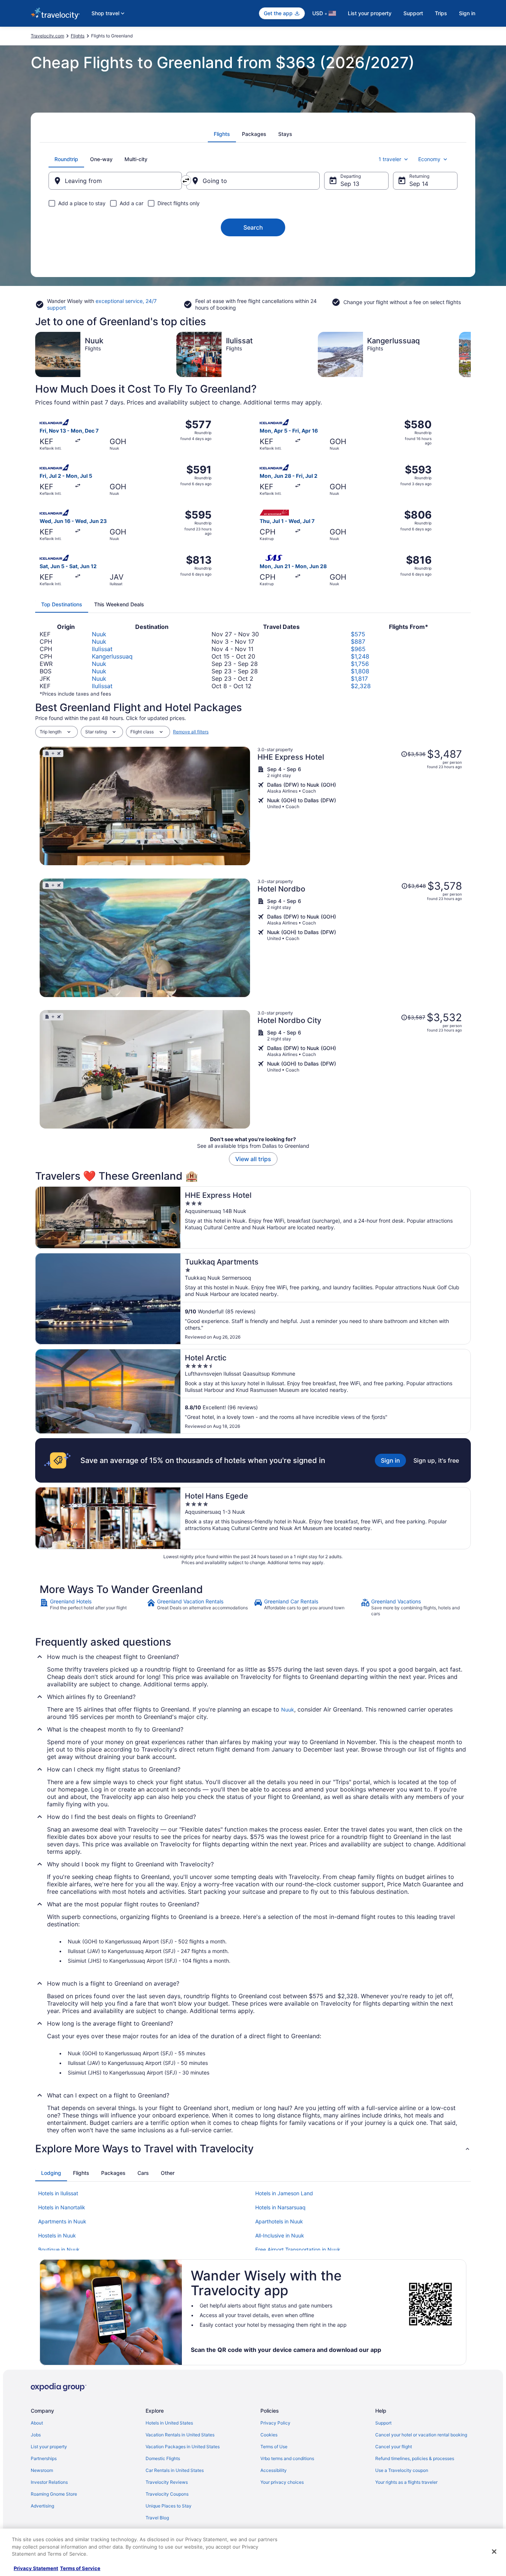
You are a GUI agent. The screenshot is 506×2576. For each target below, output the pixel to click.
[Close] (494, 2552)
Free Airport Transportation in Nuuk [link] (298, 2250)
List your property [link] (49, 2447)
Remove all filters (191, 732)
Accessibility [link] (274, 2470)
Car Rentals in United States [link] (175, 2470)
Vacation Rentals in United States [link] (180, 2435)
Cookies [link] (269, 2435)
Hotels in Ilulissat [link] (58, 2193)
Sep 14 (419, 184)
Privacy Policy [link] (275, 2423)
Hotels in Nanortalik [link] (62, 2207)
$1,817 (359, 679)
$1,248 (360, 656)
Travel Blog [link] (157, 2518)
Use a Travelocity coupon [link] (402, 2470)
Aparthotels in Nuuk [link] (279, 2221)
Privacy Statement (36, 2568)
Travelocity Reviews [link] (167, 2482)
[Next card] (471, 354)
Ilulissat (102, 649)
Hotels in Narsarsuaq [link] (280, 2207)
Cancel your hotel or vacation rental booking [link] (421, 2435)
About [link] (37, 2423)
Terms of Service (80, 2568)
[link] (92, 1607)
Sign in (467, 13)
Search (253, 227)
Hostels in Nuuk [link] (57, 2235)
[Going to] (253, 181)
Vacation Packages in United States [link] (183, 2447)
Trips (441, 13)
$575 (358, 634)
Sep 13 (350, 184)
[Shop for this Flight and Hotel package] (360, 806)
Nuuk (99, 634)
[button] (253, 2149)
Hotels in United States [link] (169, 2423)
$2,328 (361, 686)
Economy (429, 159)
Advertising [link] (42, 2506)
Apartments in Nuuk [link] (62, 2221)
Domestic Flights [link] (163, 2458)
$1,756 (360, 664)
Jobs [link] (36, 2435)
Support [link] (383, 2423)
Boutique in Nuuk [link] (59, 2250)
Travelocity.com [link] (47, 36)
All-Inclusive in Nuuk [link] (280, 2235)
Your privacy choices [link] (282, 2482)
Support (413, 13)
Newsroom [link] (42, 2470)
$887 (358, 641)
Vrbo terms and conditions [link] (287, 2458)
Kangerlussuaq (112, 656)
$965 (358, 649)
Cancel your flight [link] (394, 2447)
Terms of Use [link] (274, 2447)
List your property (370, 13)
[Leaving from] (115, 181)
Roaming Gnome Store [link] (54, 2494)
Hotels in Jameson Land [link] (284, 2193)
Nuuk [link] (288, 1709)
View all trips (253, 1159)
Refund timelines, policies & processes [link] (415, 2458)
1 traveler (390, 159)
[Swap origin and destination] (186, 180)
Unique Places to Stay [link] (169, 2506)
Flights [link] (78, 36)
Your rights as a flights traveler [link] (406, 2482)
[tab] (222, 134)
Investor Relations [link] (49, 2482)
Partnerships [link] (44, 2458)
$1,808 (360, 671)
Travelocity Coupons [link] (167, 2494)
